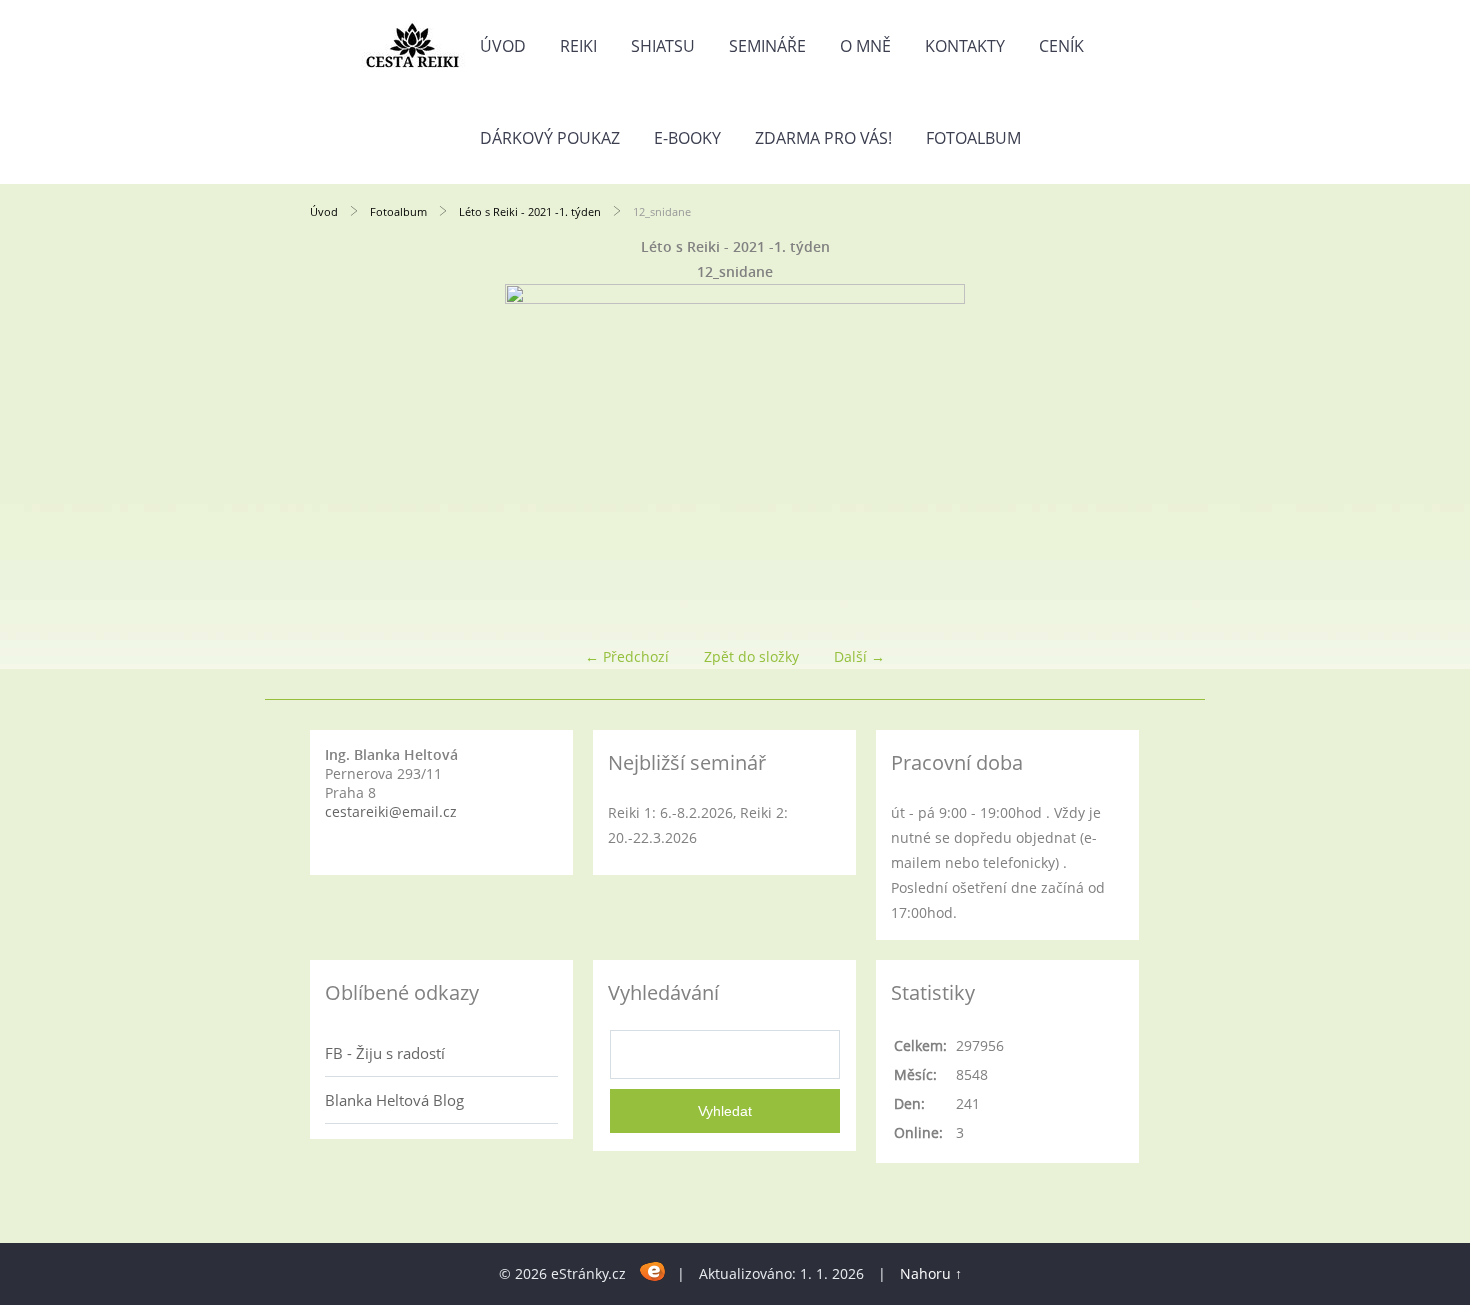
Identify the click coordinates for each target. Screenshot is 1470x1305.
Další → (859, 656)
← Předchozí (627, 656)
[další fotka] (1127, 456)
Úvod (503, 46)
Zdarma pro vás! (823, 138)
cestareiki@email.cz (391, 811)
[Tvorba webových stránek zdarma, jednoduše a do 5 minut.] (653, 1270)
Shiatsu (663, 46)
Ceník (1061, 46)
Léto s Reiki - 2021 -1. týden (530, 211)
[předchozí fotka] (342, 456)
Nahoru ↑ (931, 1273)
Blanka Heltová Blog (394, 1100)
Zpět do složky (751, 656)
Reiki (578, 46)
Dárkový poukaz (550, 138)
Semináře (767, 46)
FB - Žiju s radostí (385, 1053)
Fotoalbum (973, 138)
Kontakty (965, 46)
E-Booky (687, 138)
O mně (865, 46)
